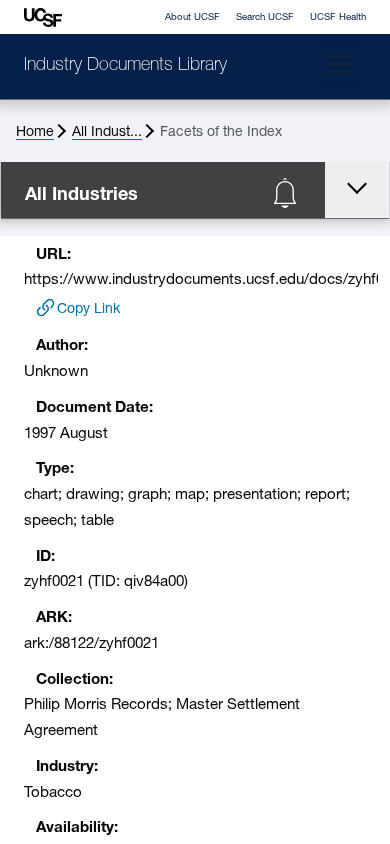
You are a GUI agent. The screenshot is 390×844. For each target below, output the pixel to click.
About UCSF (192, 17)
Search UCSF (265, 17)
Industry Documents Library (125, 66)
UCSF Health (338, 17)
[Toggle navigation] (338, 64)
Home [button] (35, 132)
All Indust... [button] (107, 132)
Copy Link (88, 309)
